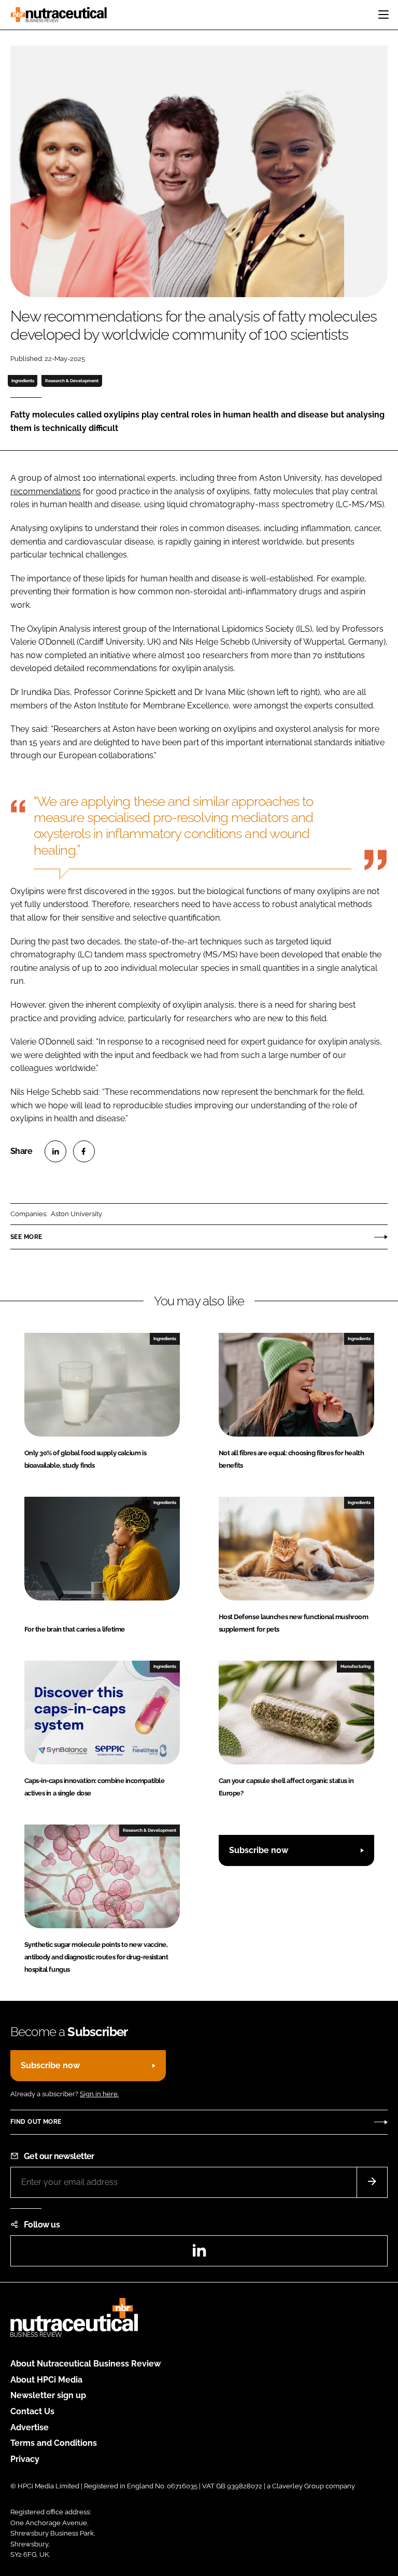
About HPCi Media (46, 2380)
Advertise (30, 2427)
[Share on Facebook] (84, 1151)
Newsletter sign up (48, 2395)
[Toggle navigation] (383, 15)
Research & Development (72, 381)
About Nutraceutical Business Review (86, 2364)
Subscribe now (259, 1850)
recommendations (46, 491)
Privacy (25, 2459)
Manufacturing (356, 1666)
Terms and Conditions (54, 2443)
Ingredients (23, 381)
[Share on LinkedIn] (55, 1151)
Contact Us (32, 2411)
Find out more (36, 2122)
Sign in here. (99, 2094)
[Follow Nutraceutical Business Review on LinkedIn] (199, 2254)
